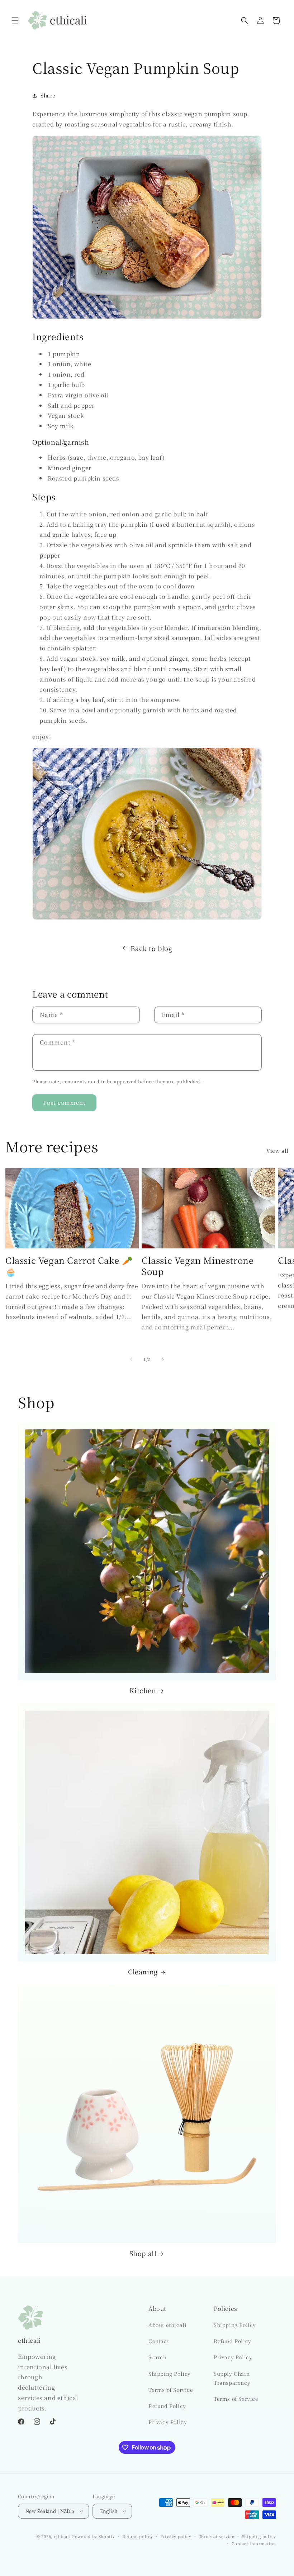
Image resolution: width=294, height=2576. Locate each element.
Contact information (254, 2543)
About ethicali (167, 2325)
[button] (15, 20)
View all (278, 1151)
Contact (159, 2341)
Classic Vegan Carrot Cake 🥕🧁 (69, 1266)
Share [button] (48, 95)
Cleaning (143, 1972)
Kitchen (143, 1690)
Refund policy (137, 2536)
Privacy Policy (168, 2422)
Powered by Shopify (94, 2536)
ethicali (63, 2536)
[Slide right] (163, 1359)
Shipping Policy (170, 2374)
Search (158, 2357)
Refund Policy (167, 2406)
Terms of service (217, 2536)
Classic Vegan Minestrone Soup (198, 1266)
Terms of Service (171, 2390)
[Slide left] (131, 1359)
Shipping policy (259, 2536)
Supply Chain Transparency (232, 2378)
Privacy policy (176, 2536)
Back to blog (151, 948)
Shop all (143, 2253)
